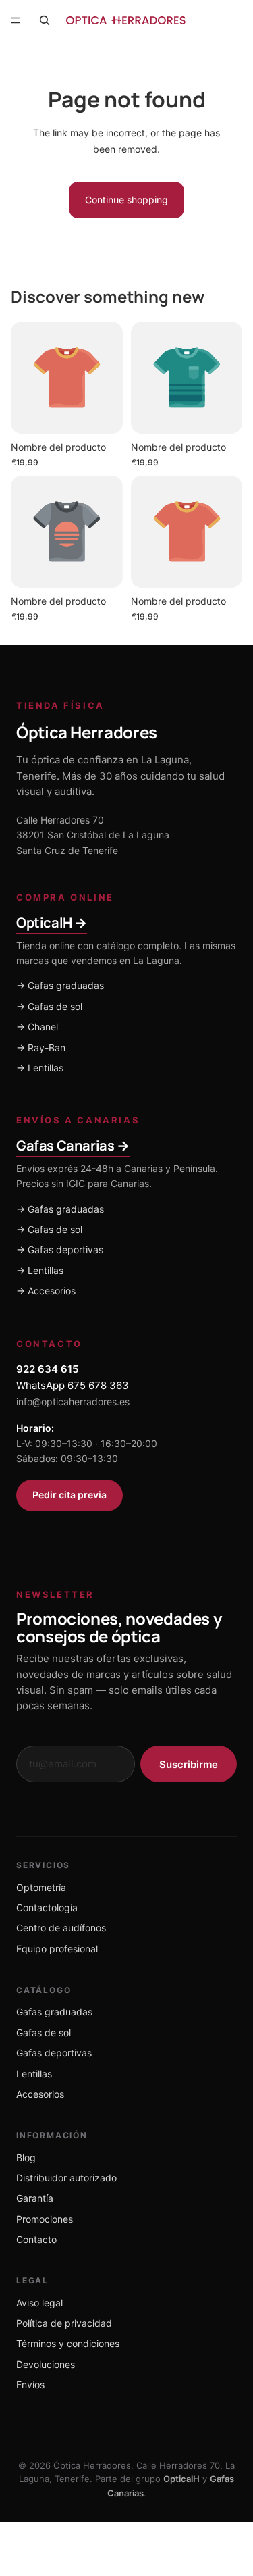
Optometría (41, 1887)
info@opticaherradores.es (73, 1401)
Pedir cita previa (69, 1495)
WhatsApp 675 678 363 (73, 1385)
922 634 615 (47, 1369)
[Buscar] (45, 20)
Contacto (36, 2239)
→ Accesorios (46, 1291)
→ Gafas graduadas (60, 985)
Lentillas (34, 2074)
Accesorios (40, 2094)
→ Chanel (37, 1027)
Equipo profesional (57, 1949)
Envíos (30, 2384)
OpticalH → (52, 923)
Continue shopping (126, 200)
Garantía (35, 2198)
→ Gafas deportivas (60, 1249)
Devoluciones (46, 2364)
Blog (26, 2157)
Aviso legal (39, 2303)
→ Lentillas (40, 1068)
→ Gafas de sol (49, 1006)
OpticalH (181, 2479)
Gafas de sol (44, 2032)
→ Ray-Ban (41, 1047)
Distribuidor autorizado (66, 2178)
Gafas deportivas (54, 2053)
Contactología (47, 1908)
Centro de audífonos (61, 1928)
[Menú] (16, 20)
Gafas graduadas (54, 2012)
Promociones (45, 2219)
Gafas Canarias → (73, 1145)
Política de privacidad (64, 2323)
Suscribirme (189, 1764)
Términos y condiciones (68, 2343)
